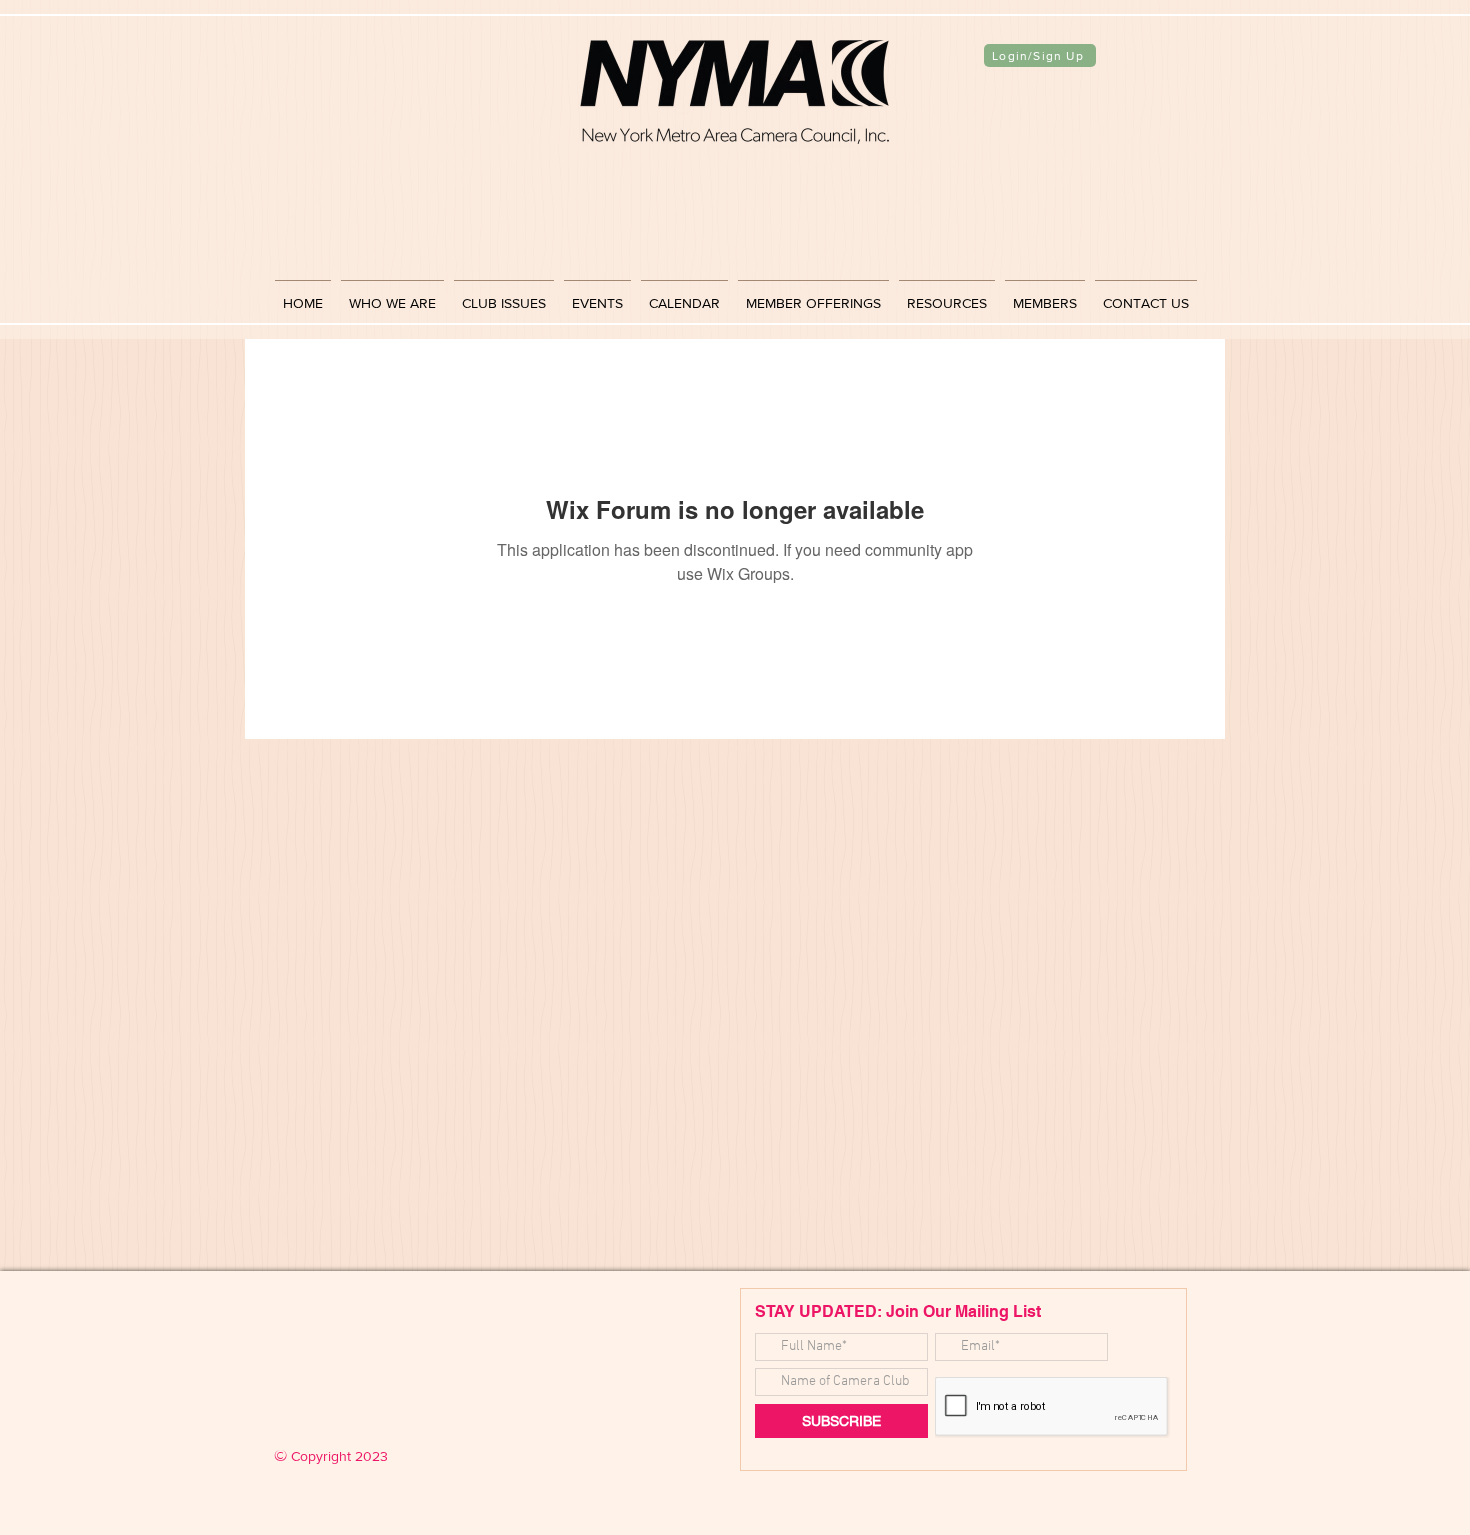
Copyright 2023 (331, 1456)
